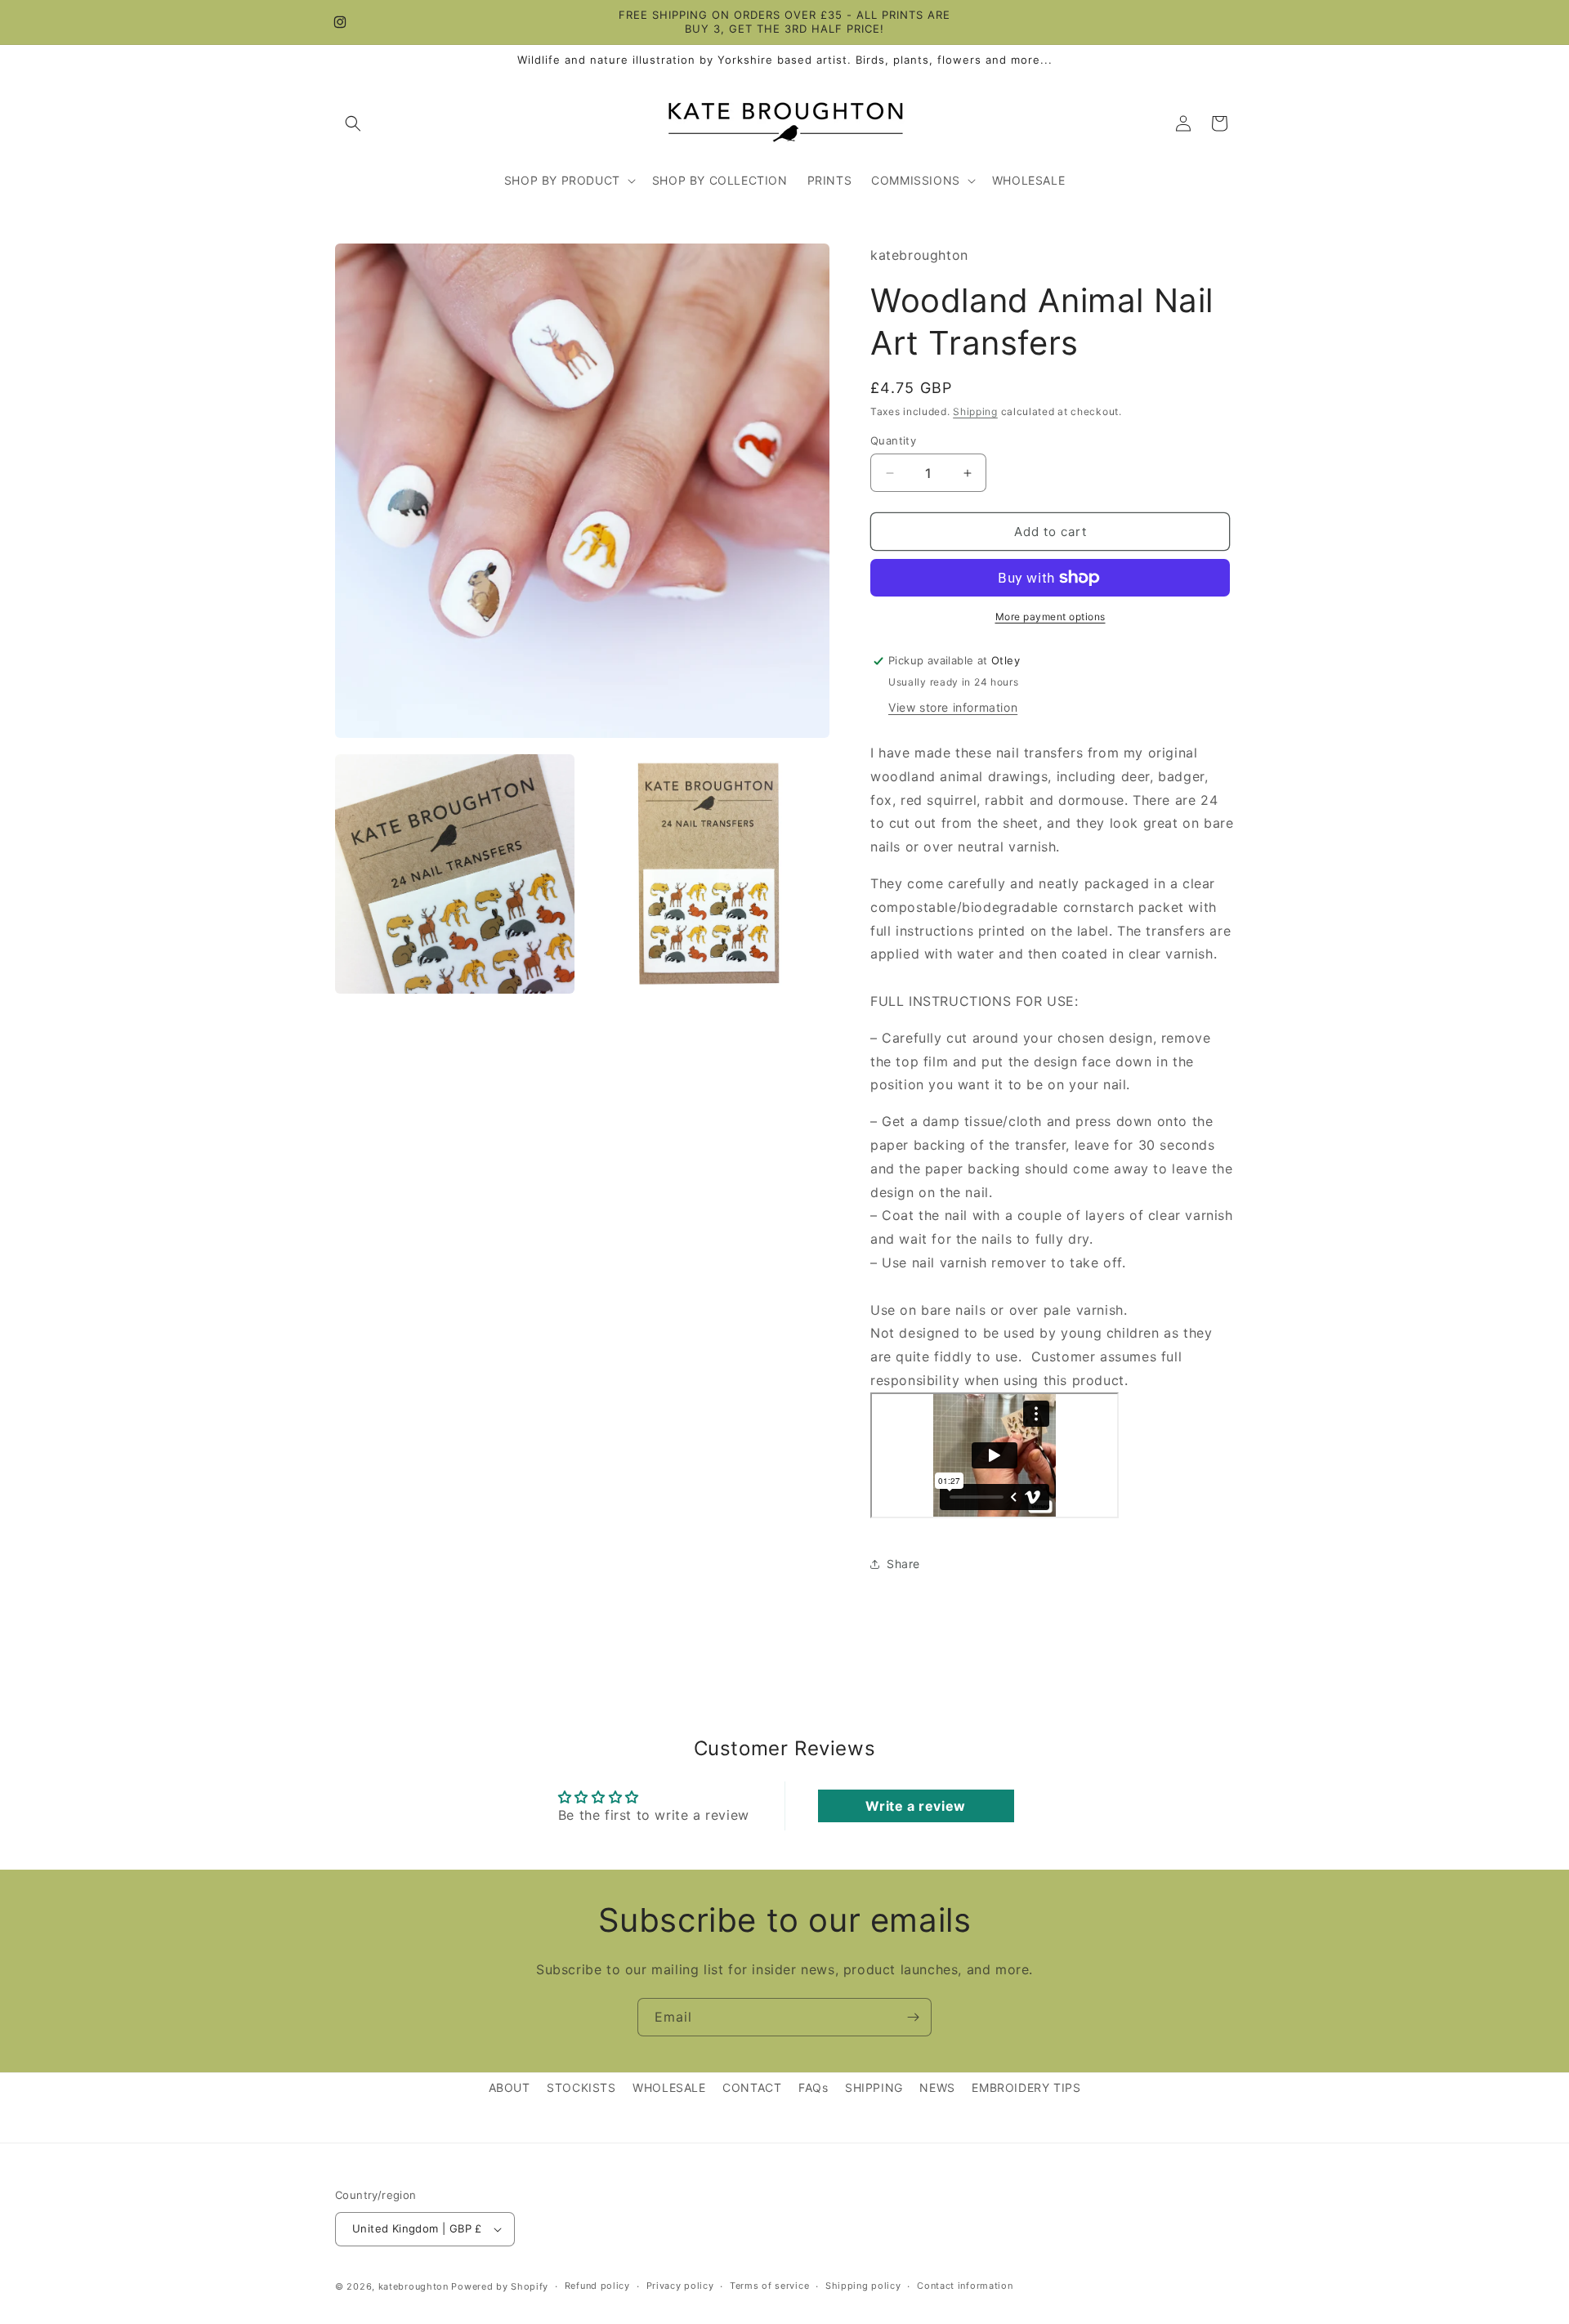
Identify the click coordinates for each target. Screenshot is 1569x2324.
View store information (953, 707)
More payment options (1050, 617)
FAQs (813, 2087)
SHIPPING (874, 2087)
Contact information (965, 2286)
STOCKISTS (581, 2087)
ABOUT (510, 2087)
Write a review (915, 1806)
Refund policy (597, 2286)
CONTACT (752, 2087)
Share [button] (903, 1564)
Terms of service (769, 2286)
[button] (353, 123)
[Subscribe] (913, 2017)
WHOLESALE (669, 2087)
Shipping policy (863, 2286)
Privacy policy (680, 2286)
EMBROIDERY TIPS (1026, 2087)
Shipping (975, 411)
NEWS (937, 2087)
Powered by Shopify (500, 2286)
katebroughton (413, 2286)
